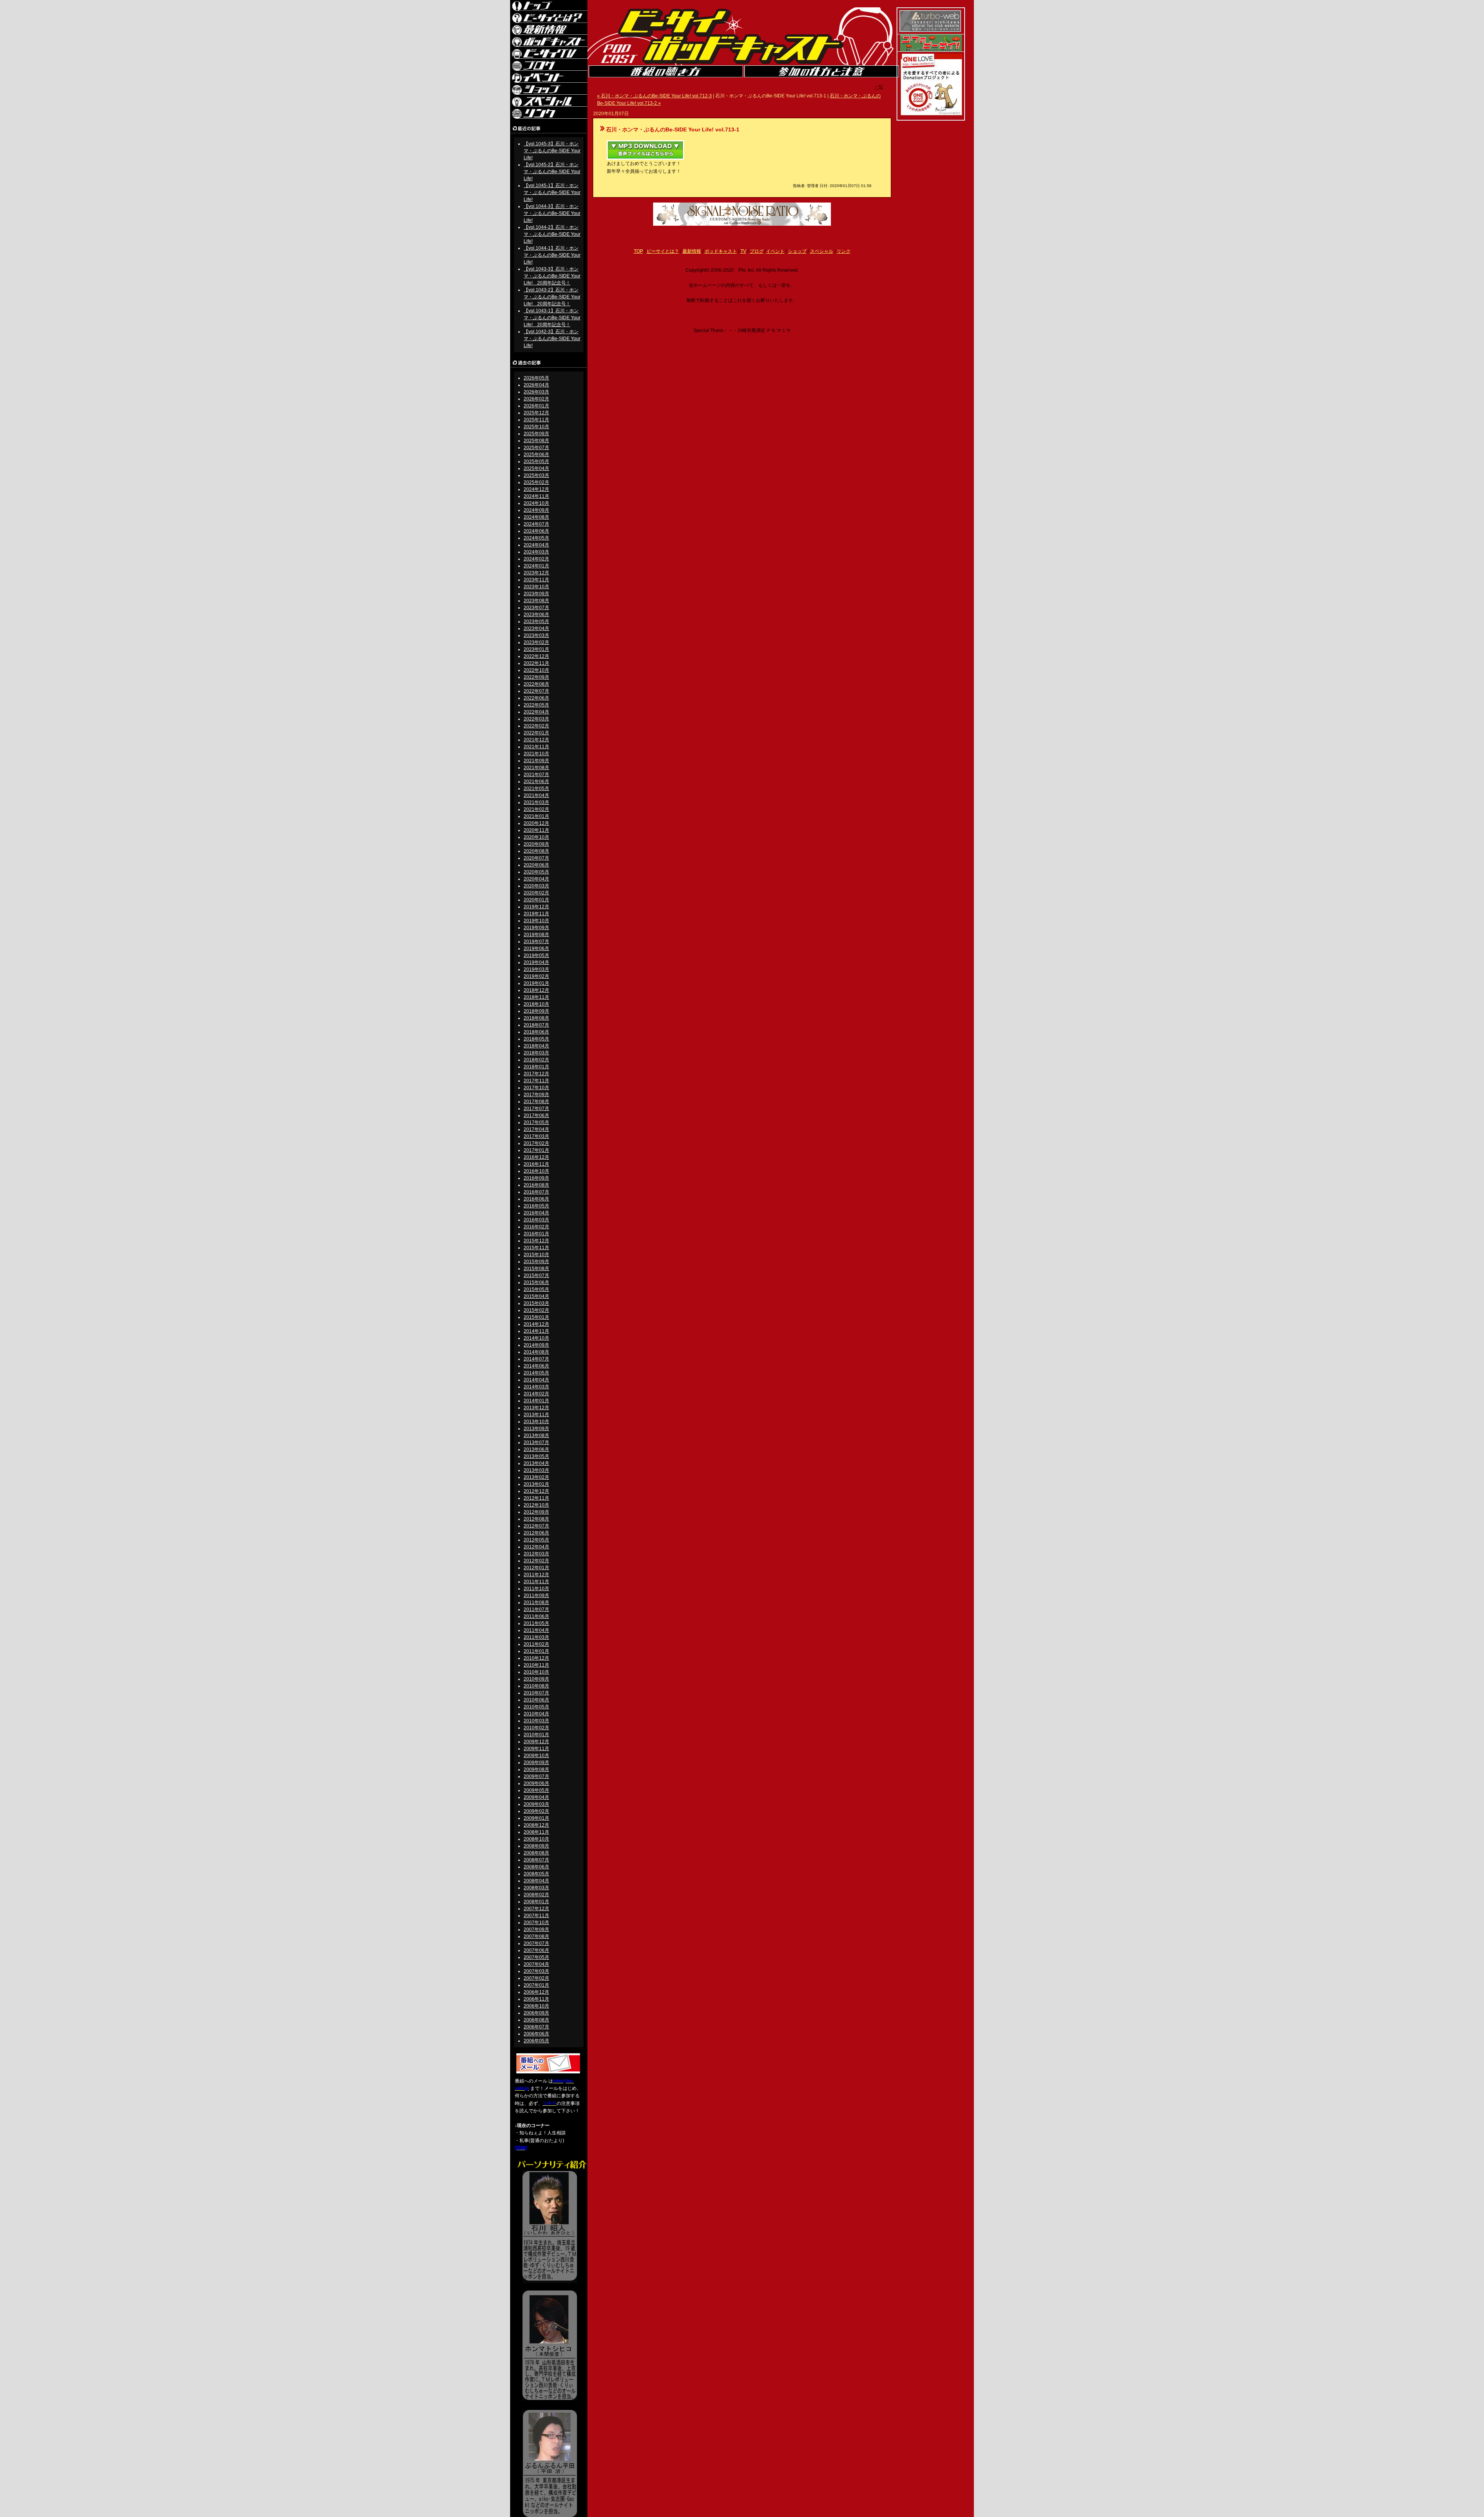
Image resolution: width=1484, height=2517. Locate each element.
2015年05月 (536, 1289)
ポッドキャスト (721, 251)
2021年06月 (536, 782)
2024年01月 (536, 566)
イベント (775, 251)
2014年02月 (536, 1394)
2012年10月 (536, 1505)
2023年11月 (536, 580)
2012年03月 (536, 1554)
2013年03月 (536, 1470)
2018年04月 (536, 1046)
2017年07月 (536, 1109)
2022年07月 (536, 691)
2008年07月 (536, 1860)
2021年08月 (536, 768)
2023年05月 (536, 622)
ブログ (757, 251)
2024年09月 (536, 510)
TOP (638, 251)
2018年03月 (536, 1053)
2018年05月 (536, 1039)
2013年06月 (536, 1449)
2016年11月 (536, 1164)
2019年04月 (536, 962)
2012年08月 (536, 1519)
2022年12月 (536, 656)
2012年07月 (536, 1526)
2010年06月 (536, 1700)
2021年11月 (536, 747)
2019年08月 (536, 935)
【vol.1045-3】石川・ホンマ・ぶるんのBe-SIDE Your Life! (552, 151)
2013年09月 (536, 1429)
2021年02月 (536, 809)
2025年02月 (536, 482)
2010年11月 (536, 1665)
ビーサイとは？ (663, 251)
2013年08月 (536, 1436)
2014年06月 (536, 1366)
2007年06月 (536, 1950)
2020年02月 (536, 893)
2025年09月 (536, 434)
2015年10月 (536, 1255)
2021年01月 (536, 816)
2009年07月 (536, 1776)
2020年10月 (536, 837)
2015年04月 (536, 1296)
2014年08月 (536, 1352)
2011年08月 (536, 1603)
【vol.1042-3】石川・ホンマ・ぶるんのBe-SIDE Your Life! (552, 339)
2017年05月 (536, 1122)
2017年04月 (536, 1129)
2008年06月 (536, 1867)
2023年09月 (536, 594)
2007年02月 (536, 1978)
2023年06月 (536, 615)
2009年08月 (536, 1769)
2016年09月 (536, 1178)
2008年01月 (536, 1902)
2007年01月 (536, 1985)
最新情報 (692, 251)
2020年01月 (536, 900)
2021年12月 (536, 740)
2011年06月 (536, 1616)
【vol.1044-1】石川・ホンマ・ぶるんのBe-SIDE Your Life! (552, 255)
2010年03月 (536, 1721)
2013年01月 (536, 1484)
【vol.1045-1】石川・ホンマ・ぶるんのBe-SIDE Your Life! (552, 192)
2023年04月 (536, 628)
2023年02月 (536, 642)
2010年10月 (536, 1672)
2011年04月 (536, 1630)
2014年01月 (536, 1401)
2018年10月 (536, 1004)
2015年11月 (536, 1248)
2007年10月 (536, 1923)
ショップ (797, 251)
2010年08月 (536, 1686)
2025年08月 (536, 441)
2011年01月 (536, 1651)
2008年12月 (536, 1825)
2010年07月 (536, 1693)
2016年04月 (536, 1213)
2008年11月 (536, 1832)
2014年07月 (536, 1359)
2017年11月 (536, 1081)
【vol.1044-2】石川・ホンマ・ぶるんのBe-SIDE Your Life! (552, 234)
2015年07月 (536, 1276)
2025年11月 (536, 420)
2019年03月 (536, 969)
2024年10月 (536, 503)
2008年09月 (536, 1846)
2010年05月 (536, 1707)
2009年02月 (536, 1811)
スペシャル (822, 251)
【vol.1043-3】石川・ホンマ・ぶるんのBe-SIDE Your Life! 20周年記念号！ (552, 276)
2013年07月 (536, 1442)
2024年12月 (536, 489)
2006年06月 (536, 2034)
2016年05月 (536, 1206)
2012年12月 (536, 1491)
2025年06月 (536, 455)
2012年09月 (536, 1512)
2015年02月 (536, 1310)
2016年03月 (536, 1220)
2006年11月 (536, 1999)
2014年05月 (536, 1373)
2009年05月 (536, 1790)
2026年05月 (536, 378)
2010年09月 (536, 1679)
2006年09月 (536, 2013)
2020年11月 (536, 830)
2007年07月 (536, 1943)
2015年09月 (536, 1262)
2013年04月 (536, 1463)
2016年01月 (536, 1234)
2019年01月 (536, 983)
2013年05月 (536, 1456)
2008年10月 (536, 1839)
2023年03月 (536, 635)
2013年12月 (536, 1408)
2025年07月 (536, 448)
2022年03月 (536, 719)
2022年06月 (536, 698)
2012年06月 (536, 1533)
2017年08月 (536, 1102)
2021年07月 (536, 775)
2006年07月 (536, 2027)
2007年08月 (536, 1936)
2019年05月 (536, 955)
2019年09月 (536, 928)
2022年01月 (536, 733)
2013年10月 (536, 1422)
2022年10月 (536, 670)
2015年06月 (536, 1282)
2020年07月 (536, 858)
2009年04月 (536, 1797)
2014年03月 (536, 1387)
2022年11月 (536, 663)
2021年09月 (536, 761)
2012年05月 (536, 1540)
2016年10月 (536, 1171)
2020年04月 (536, 879)
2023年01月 (536, 649)
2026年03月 (536, 392)
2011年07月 (536, 1609)
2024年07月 (536, 524)
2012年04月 (536, 1547)
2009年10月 (536, 1756)
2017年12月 (536, 1074)
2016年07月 (536, 1192)
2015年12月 (536, 1241)
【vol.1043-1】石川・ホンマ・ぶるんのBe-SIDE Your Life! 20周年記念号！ (552, 318)
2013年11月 (536, 1415)
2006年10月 (536, 2006)
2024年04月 (536, 545)
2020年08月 (536, 851)
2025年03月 (536, 475)
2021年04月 (536, 795)
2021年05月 (536, 788)
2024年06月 (536, 531)
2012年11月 (536, 1498)
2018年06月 (536, 1032)
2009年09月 (536, 1763)
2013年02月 (536, 1477)
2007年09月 (536, 1929)
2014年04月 (536, 1380)
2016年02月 (536, 1227)
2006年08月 (536, 2020)
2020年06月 (536, 865)
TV (743, 251)
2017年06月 (536, 1115)
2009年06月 (536, 1783)
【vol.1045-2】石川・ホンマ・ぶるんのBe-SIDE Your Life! (552, 172)
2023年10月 (536, 587)
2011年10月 (536, 1589)
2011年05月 (536, 1623)
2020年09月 (536, 844)
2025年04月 (536, 468)
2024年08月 (536, 517)
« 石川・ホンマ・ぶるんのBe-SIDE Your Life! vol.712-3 (654, 96)
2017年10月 (536, 1088)
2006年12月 (536, 1992)
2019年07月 (536, 942)
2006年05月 (536, 2041)
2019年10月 (536, 921)
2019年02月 (536, 976)
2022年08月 (536, 684)
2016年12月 (536, 1157)
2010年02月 (536, 1728)
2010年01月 (536, 1735)
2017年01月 (536, 1150)
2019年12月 (536, 907)
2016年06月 (536, 1199)
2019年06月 (536, 949)
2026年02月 (536, 399)
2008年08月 (536, 1853)
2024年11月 (536, 496)
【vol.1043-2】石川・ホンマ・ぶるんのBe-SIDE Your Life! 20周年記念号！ (552, 297)
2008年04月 (536, 1881)
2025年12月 (536, 413)
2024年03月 (536, 552)
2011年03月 (536, 1637)
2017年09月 (536, 1095)
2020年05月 (536, 872)
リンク (844, 251)
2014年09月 (536, 1345)
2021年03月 (536, 802)
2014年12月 (536, 1324)
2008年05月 (536, 1874)
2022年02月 (536, 726)
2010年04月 (536, 1714)
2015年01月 (536, 1317)
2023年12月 (536, 573)
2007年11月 (536, 1916)
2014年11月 (536, 1331)
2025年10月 (536, 427)
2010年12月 (536, 1658)
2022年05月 (536, 705)
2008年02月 (536, 1895)
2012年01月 (536, 1568)
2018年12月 (536, 990)
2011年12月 (536, 1575)
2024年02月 (536, 559)
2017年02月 (536, 1143)
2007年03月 (536, 1971)
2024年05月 (536, 538)
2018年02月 (536, 1060)
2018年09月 (536, 1011)
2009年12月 (536, 1742)
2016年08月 (536, 1185)
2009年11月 (536, 1749)
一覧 (878, 87)
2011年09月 (536, 1596)
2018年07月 (536, 1025)
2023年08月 (536, 601)
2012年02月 (536, 1561)
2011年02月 (536, 1644)
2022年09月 (536, 677)
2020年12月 (536, 823)
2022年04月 (536, 712)
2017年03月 (536, 1136)
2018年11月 (536, 997)
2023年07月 (536, 608)
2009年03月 (536, 1804)
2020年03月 (536, 886)
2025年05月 (536, 462)
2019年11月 (536, 914)
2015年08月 (536, 1269)
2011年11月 (536, 1582)
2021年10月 (536, 754)
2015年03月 (536, 1303)
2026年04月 (536, 385)
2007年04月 (536, 1964)
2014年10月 (536, 1338)
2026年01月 (536, 406)
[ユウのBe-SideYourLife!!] (931, 50)
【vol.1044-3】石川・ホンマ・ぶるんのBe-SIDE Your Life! (552, 213)
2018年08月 (536, 1018)
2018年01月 (536, 1067)
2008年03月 (536, 1888)
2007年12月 (536, 1909)
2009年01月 (536, 1818)
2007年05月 (536, 1957)
